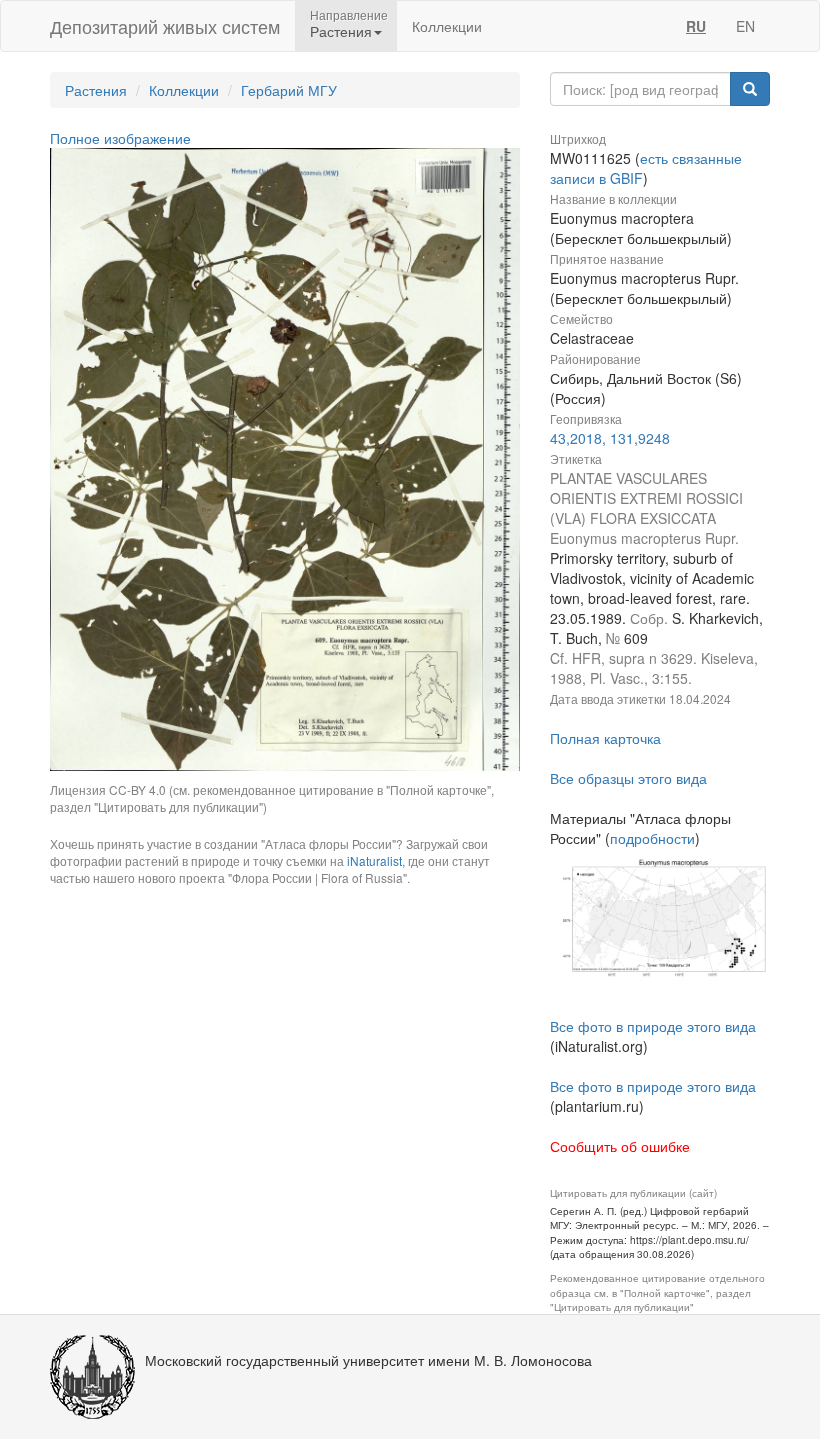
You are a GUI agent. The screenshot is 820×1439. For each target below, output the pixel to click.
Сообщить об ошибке (620, 1146)
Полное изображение (120, 138)
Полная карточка (605, 738)
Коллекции (447, 26)
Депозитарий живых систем (165, 26)
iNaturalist (374, 860)
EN (745, 26)
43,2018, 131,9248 (610, 438)
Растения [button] (341, 31)
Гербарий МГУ (289, 90)
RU (696, 26)
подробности (652, 838)
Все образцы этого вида (628, 778)
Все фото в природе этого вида (653, 1026)
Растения (96, 90)
